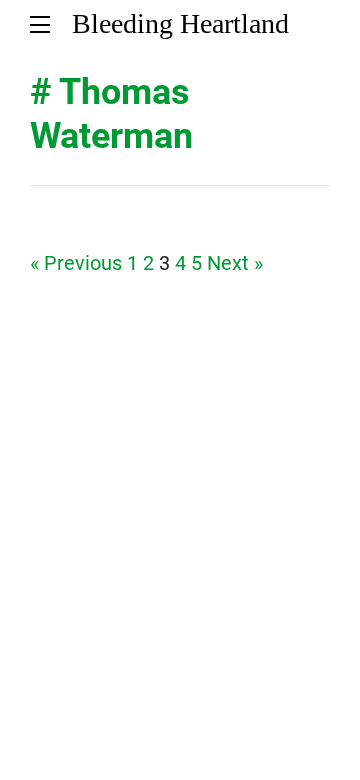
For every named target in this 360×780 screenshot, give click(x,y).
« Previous (76, 263)
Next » (235, 263)
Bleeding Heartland (180, 23)
